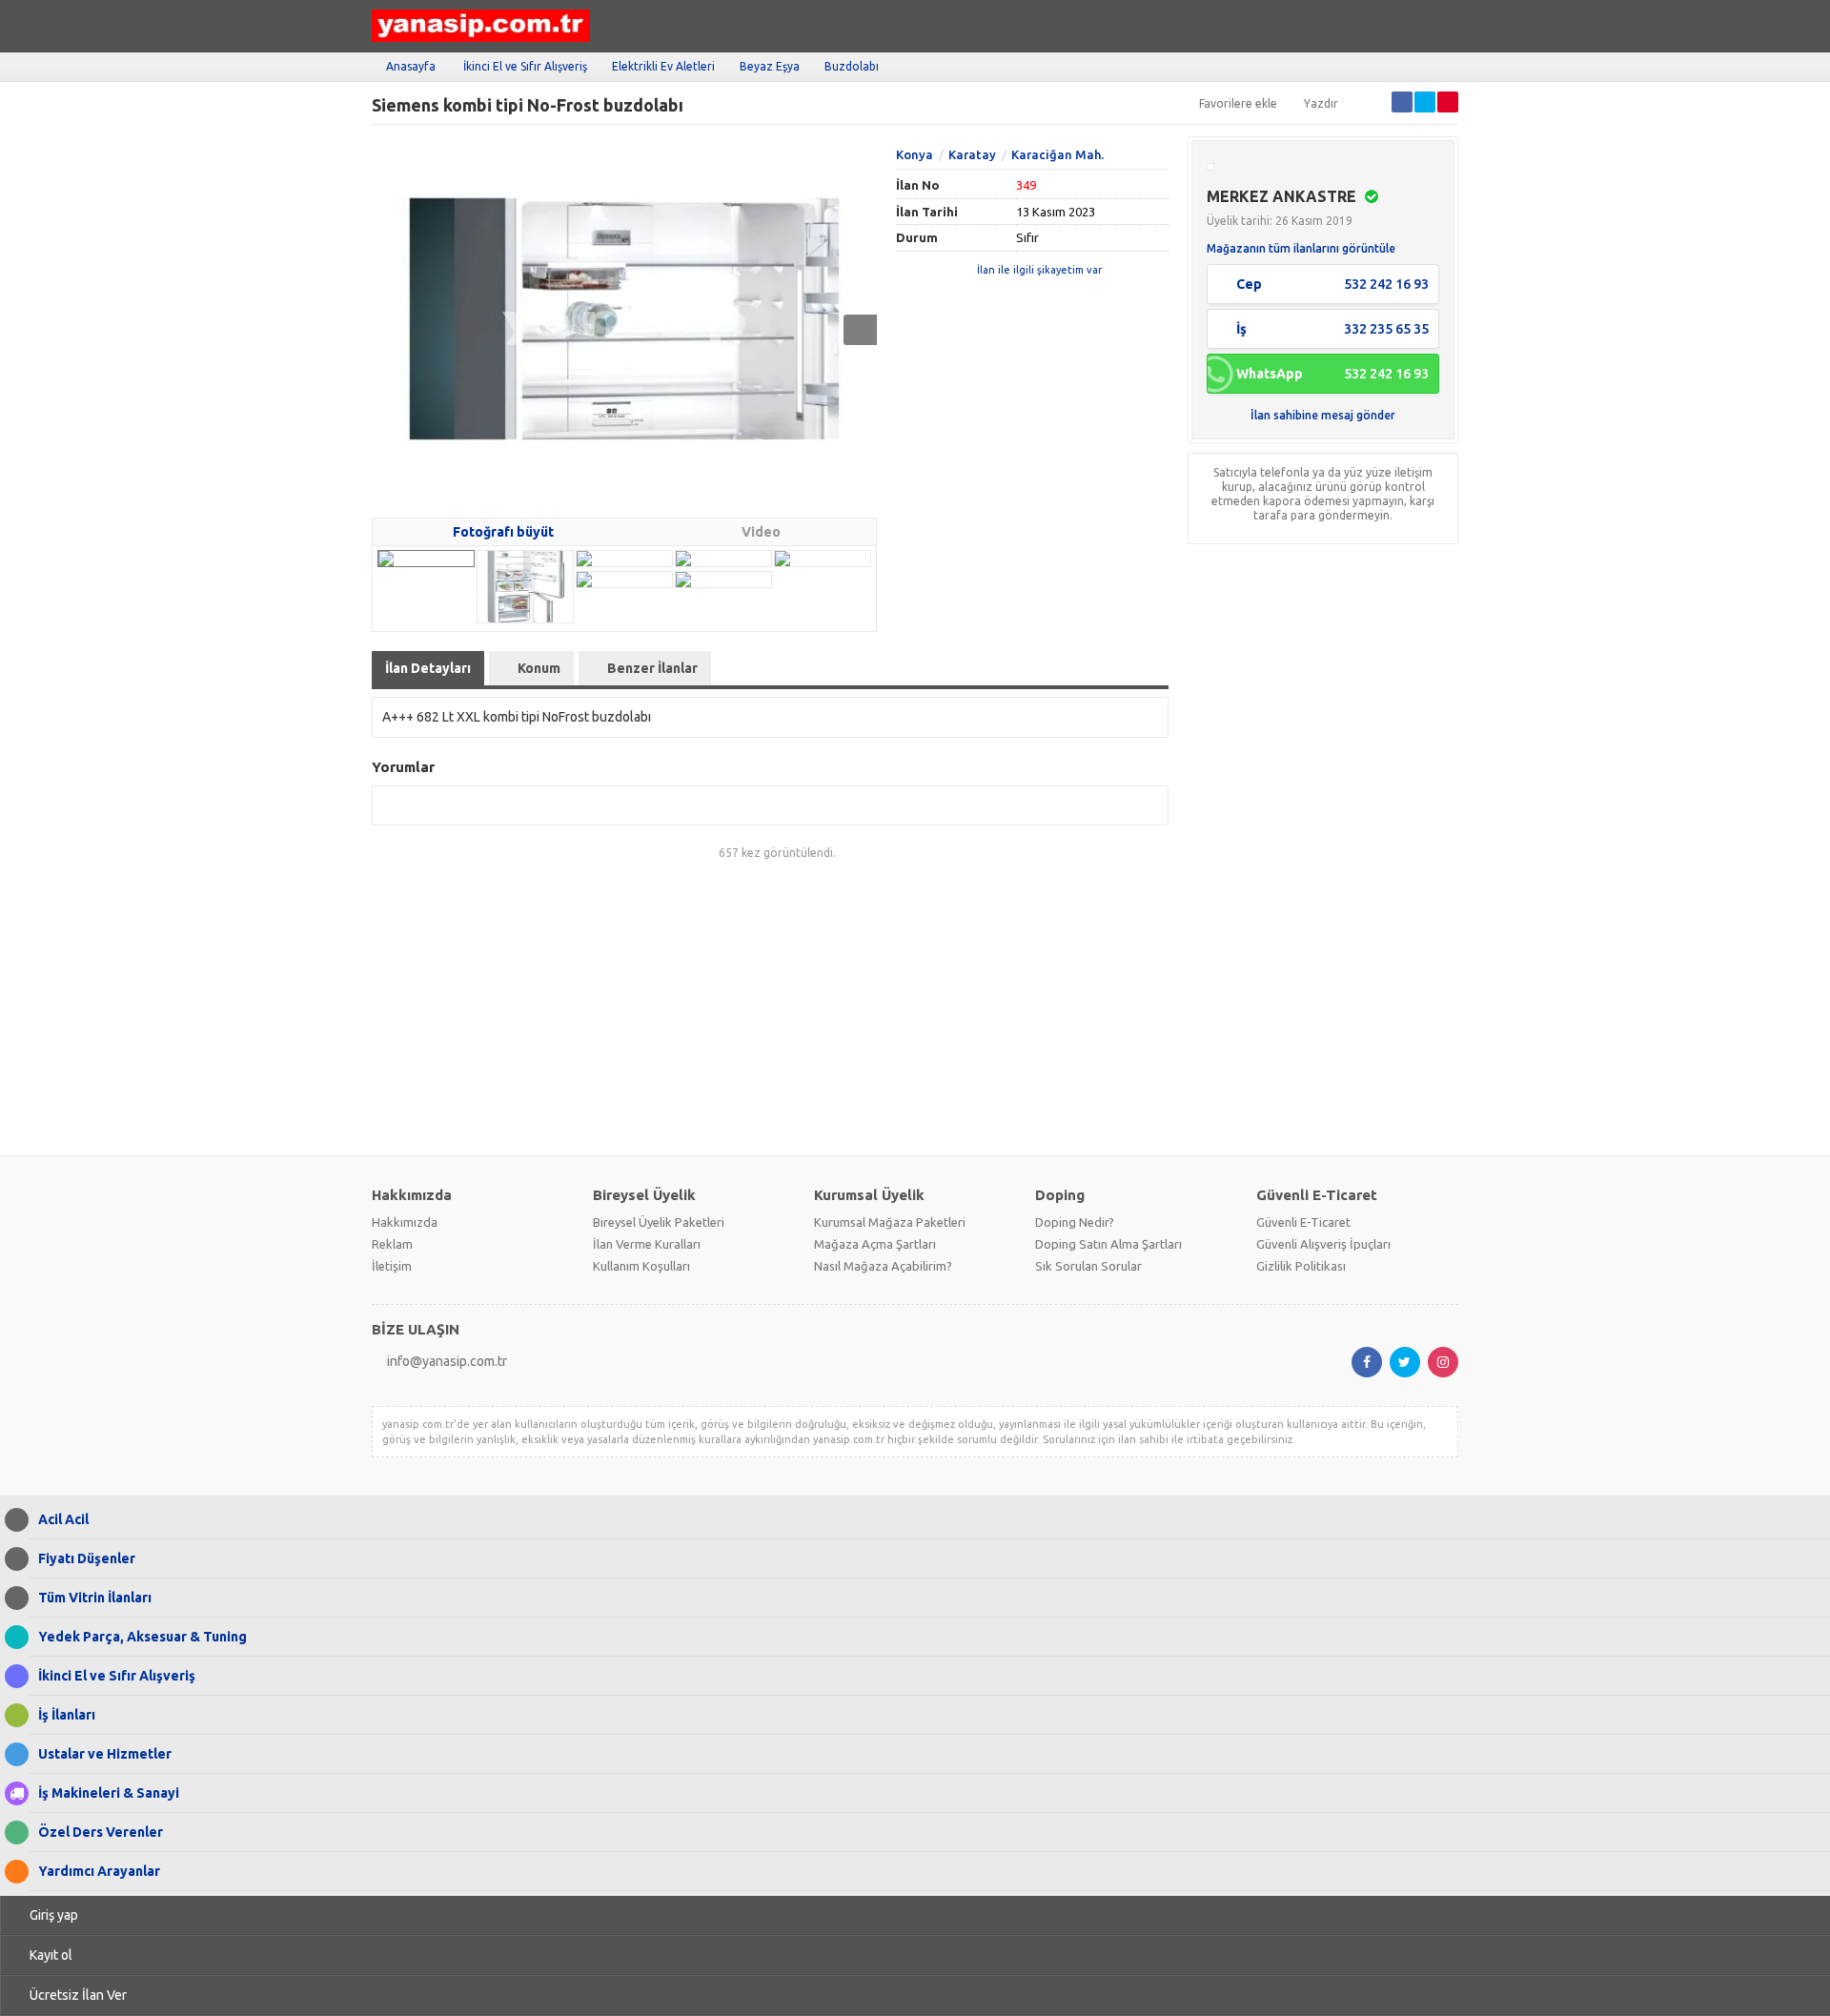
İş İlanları (67, 1715)
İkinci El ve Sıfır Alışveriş (525, 66)
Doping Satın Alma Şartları (1108, 1244)
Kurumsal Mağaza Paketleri (890, 1222)
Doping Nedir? (1075, 1222)
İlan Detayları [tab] (428, 668)
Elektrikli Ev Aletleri (663, 66)
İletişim (392, 1266)
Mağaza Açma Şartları (875, 1244)
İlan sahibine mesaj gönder (1323, 415)
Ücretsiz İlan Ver (78, 1995)
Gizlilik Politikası (1301, 1266)
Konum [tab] (539, 668)
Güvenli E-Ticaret (1303, 1222)
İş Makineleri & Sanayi (109, 1793)
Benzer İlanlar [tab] (652, 668)
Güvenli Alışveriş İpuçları (1323, 1244)
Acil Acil (63, 1519)
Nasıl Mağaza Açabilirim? (883, 1266)
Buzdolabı (852, 66)
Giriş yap (54, 1915)
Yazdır (1321, 103)
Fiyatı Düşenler (87, 1558)
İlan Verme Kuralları (647, 1244)
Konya (915, 154)
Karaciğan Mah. (1057, 154)
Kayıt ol (51, 1955)
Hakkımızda (405, 1222)
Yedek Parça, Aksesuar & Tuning (142, 1637)
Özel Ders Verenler (101, 1832)
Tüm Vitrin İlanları (95, 1598)
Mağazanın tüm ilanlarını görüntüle (1301, 248)
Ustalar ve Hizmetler (105, 1754)
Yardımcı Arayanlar (99, 1871)
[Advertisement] (915, 1008)
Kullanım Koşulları (641, 1266)
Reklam (392, 1244)
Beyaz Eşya (770, 66)
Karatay (972, 154)
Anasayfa (411, 66)
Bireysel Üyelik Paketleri (659, 1222)
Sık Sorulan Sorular (1088, 1266)
